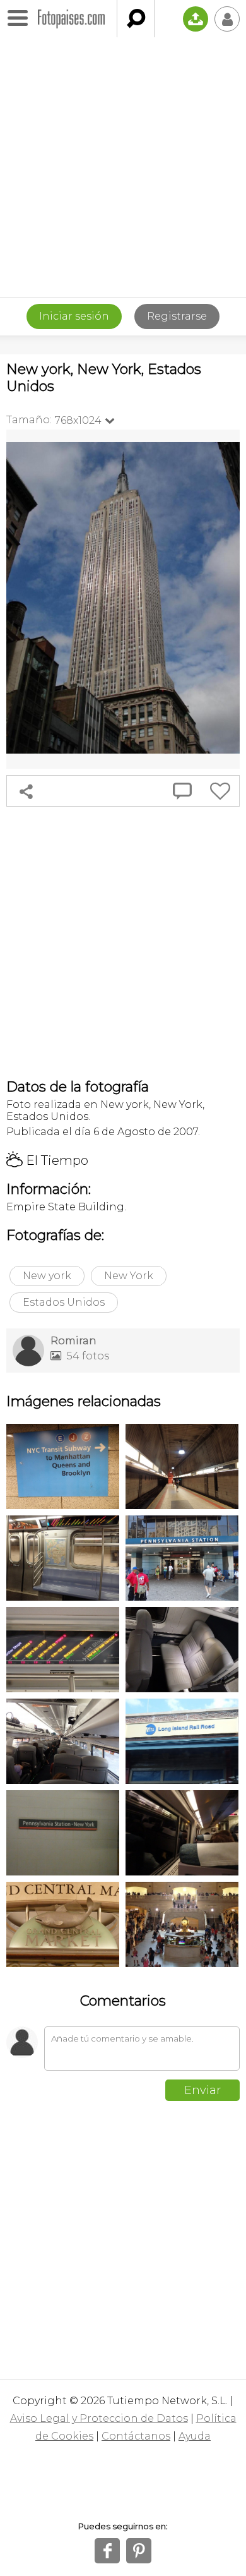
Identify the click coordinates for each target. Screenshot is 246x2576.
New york (47, 1276)
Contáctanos (136, 2436)
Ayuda (195, 2436)
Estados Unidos (64, 1302)
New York (129, 1276)
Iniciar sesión (74, 316)
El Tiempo (47, 1160)
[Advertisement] (123, 167)
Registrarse (177, 316)
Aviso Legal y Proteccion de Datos (99, 2418)
